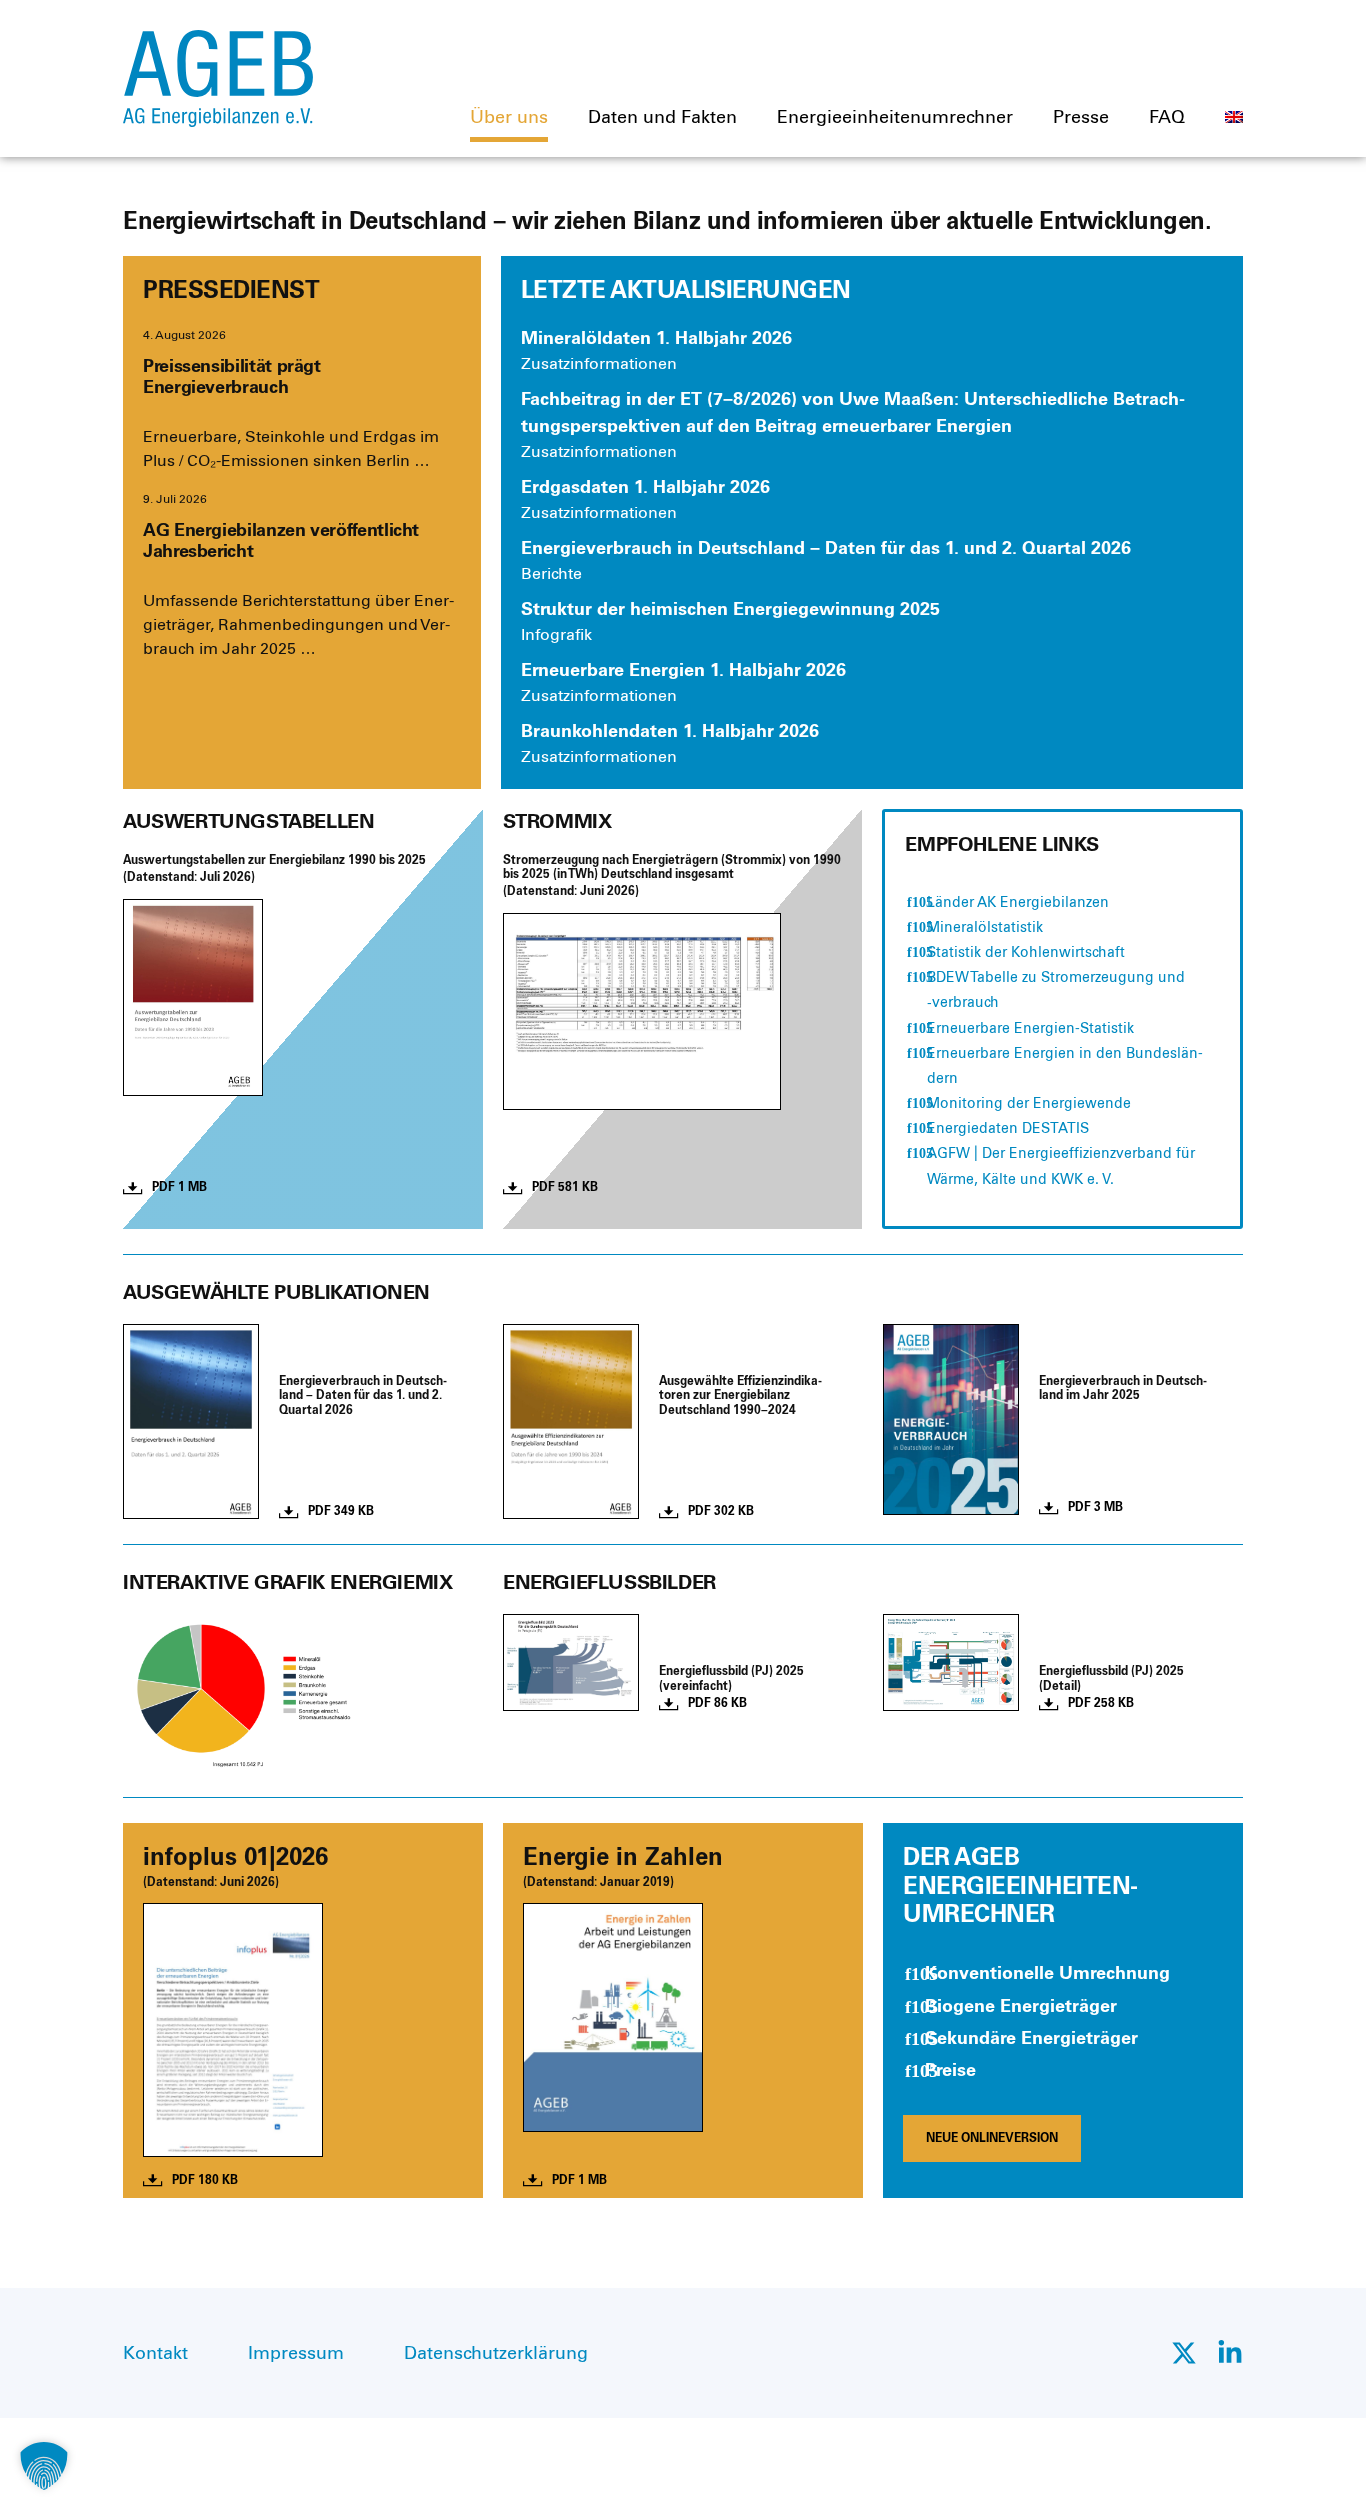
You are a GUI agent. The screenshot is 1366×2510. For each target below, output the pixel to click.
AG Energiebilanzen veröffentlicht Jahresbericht (281, 541)
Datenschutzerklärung (496, 2353)
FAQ (1167, 117)
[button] (44, 2466)
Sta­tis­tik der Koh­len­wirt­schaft (1026, 952)
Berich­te (551, 573)
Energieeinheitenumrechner (895, 117)
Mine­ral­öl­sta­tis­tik (985, 927)
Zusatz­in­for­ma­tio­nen (599, 363)
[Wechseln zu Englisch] (1234, 117)
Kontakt (155, 2353)
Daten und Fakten (662, 117)
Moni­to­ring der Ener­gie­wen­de (1029, 1103)
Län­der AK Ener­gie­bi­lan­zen (1018, 902)
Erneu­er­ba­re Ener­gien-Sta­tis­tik (1030, 1028)
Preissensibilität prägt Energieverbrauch (232, 377)
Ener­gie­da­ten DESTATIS (1008, 1128)
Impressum (296, 2353)
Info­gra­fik (556, 634)
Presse (1081, 117)
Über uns (509, 117)
